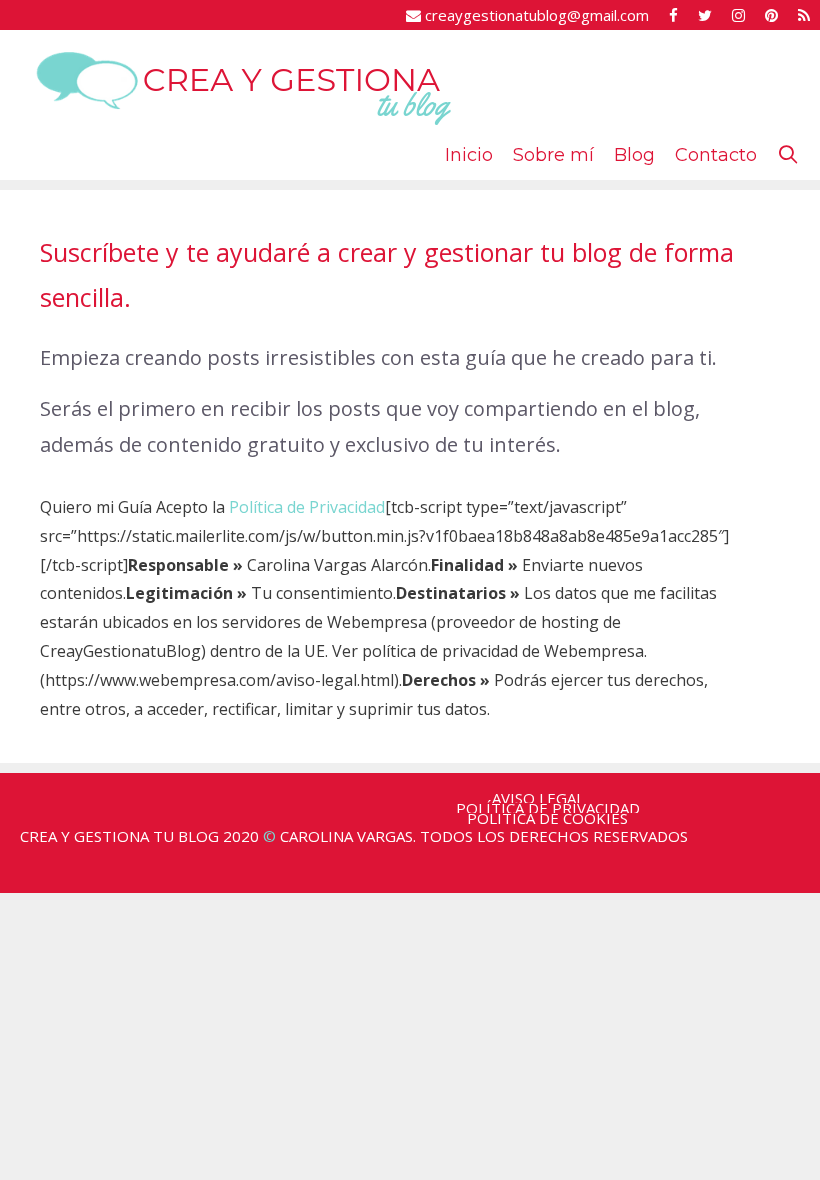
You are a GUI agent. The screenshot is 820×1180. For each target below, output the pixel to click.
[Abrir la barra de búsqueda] (788, 155)
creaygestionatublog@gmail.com (535, 15)
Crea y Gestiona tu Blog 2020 (139, 836)
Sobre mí (553, 155)
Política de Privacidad (307, 507)
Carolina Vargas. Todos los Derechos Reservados (484, 836)
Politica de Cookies (547, 818)
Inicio (469, 155)
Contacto (716, 155)
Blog (634, 155)
